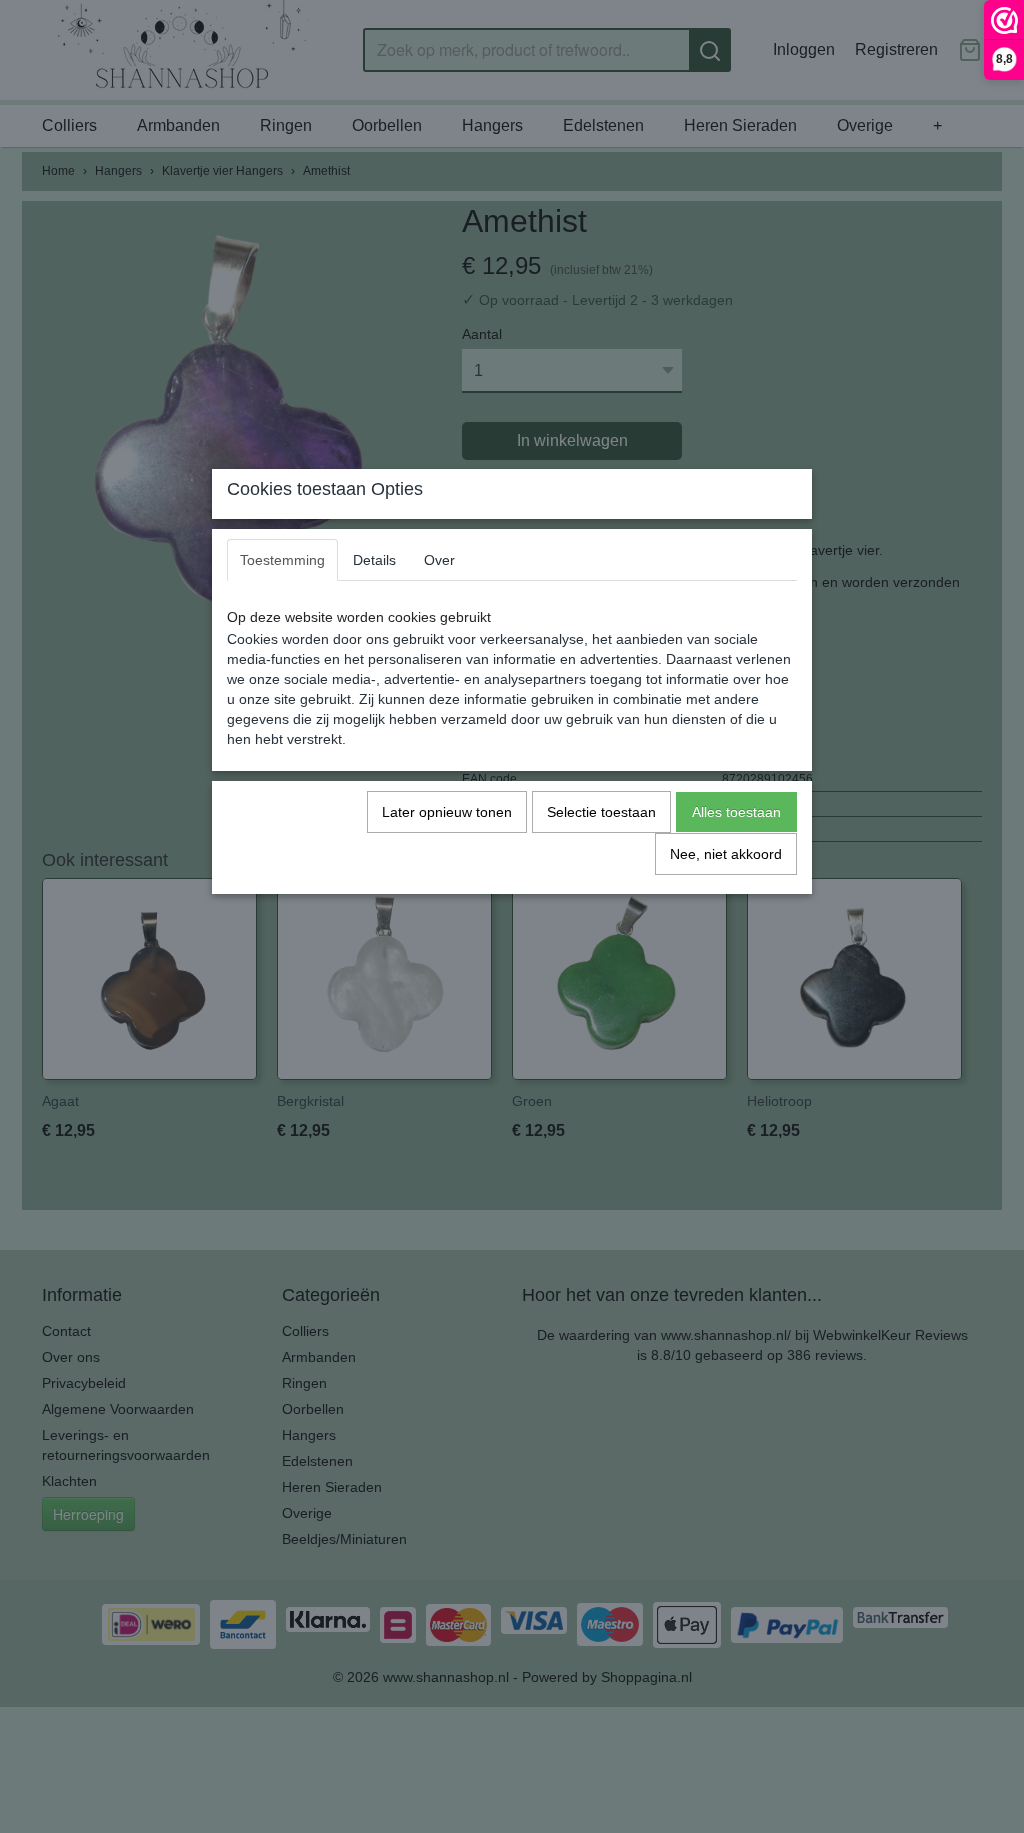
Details (374, 560)
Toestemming (282, 560)
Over (439, 560)
